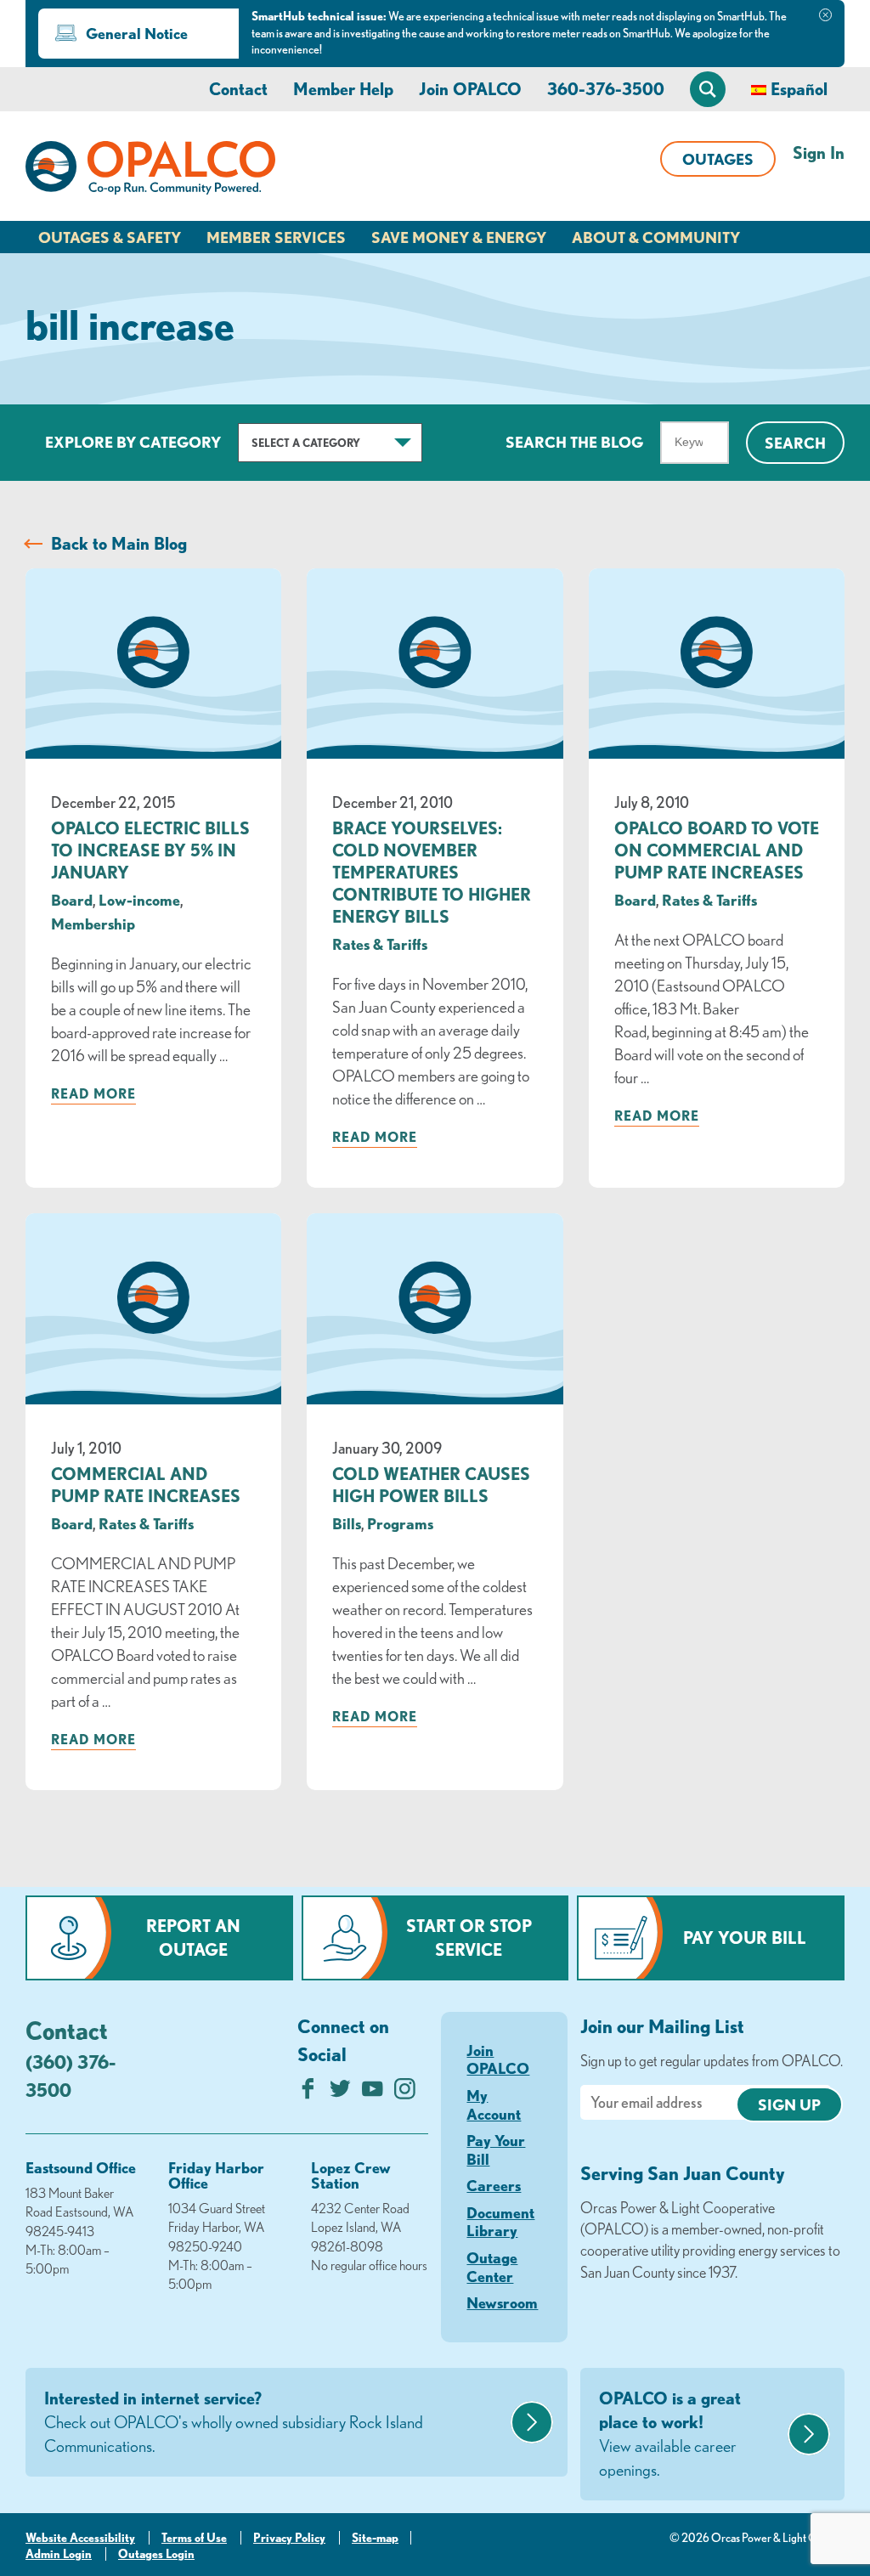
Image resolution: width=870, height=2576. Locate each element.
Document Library (500, 2222)
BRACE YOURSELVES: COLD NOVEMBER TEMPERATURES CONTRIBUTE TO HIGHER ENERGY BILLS (432, 872)
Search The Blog (574, 442)
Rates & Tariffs (380, 944)
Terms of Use (194, 2538)
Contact (238, 89)
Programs (400, 1523)
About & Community (656, 237)
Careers (494, 2185)
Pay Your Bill (745, 1938)
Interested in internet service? (234, 2422)
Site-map (375, 2538)
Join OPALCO (470, 89)
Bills (347, 1523)
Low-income (139, 900)
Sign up (789, 2104)
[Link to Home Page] (150, 171)
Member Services (276, 237)
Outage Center (492, 2267)
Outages (718, 159)
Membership (93, 924)
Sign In (819, 153)
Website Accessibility (80, 2538)
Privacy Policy (289, 2538)
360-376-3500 (606, 89)
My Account (494, 2104)
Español (799, 89)
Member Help (343, 89)
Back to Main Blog (119, 543)
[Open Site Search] (708, 89)
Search (795, 443)
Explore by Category (133, 442)
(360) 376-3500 (71, 2076)
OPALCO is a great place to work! (670, 2434)
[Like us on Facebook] (308, 2093)
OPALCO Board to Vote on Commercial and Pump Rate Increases (717, 850)
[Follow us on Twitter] (340, 2093)
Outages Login (156, 2554)
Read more (93, 1093)
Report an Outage (193, 1938)
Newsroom (502, 2302)
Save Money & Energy (459, 237)
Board (72, 900)
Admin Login (59, 2554)
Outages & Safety (110, 237)
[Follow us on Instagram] (405, 2093)
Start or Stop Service (469, 1938)
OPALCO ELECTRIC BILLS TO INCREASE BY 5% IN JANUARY (150, 850)
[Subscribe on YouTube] (373, 2093)
